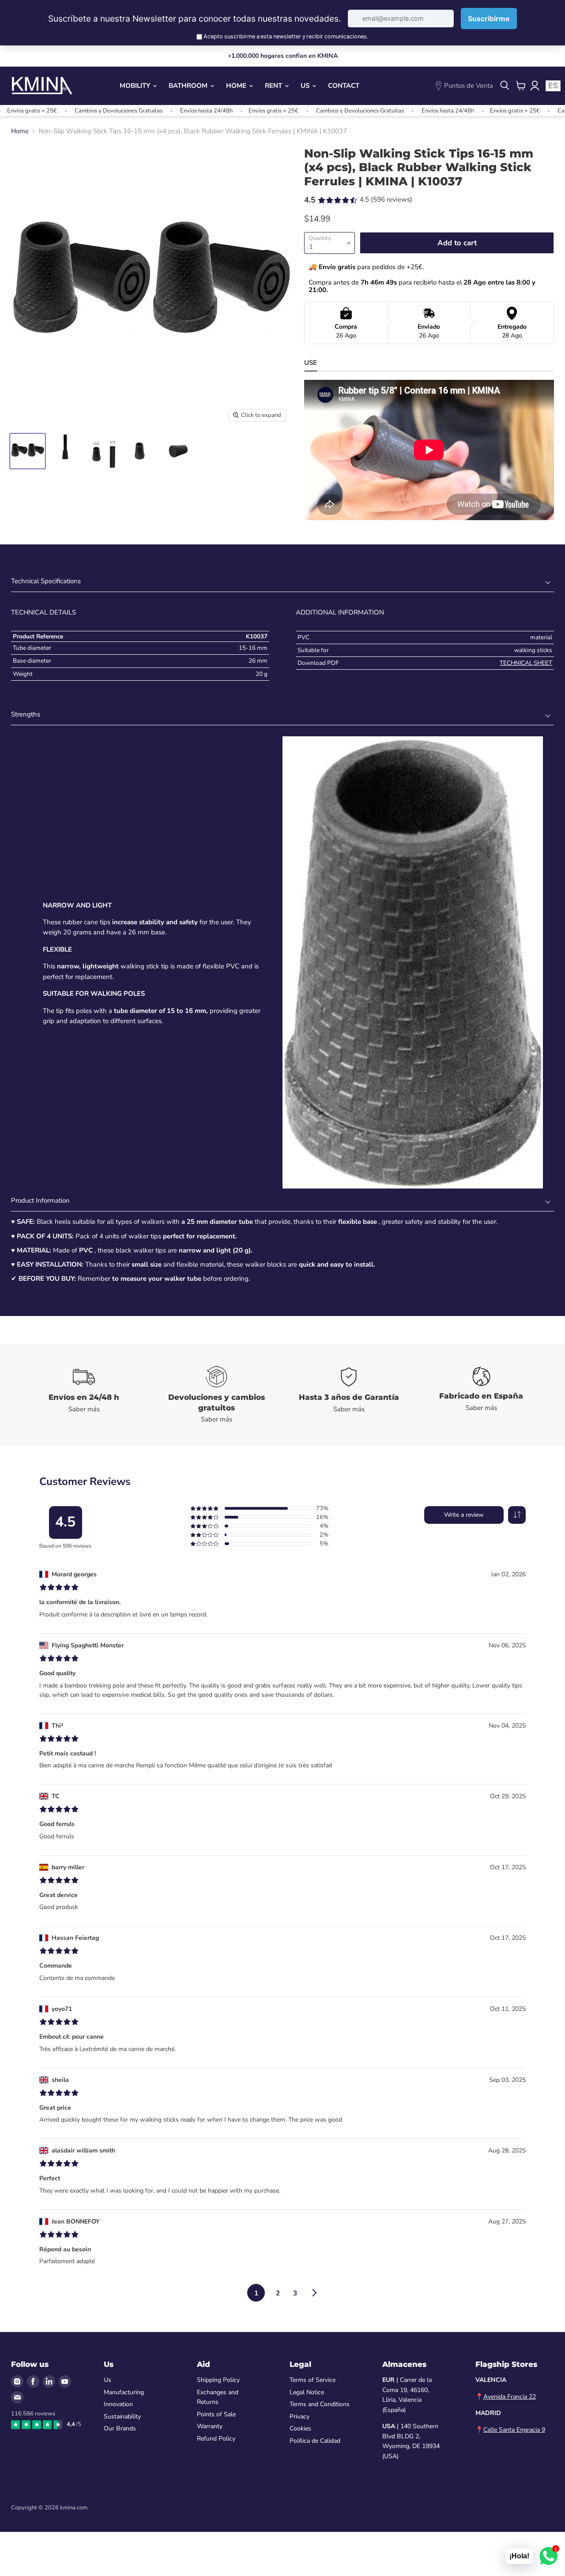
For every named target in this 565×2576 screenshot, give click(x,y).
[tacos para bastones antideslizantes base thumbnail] (178, 451)
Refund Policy (216, 2439)
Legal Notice (307, 2392)
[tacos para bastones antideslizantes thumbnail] (28, 451)
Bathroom (189, 86)
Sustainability (122, 2417)
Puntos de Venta (469, 86)
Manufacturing (124, 2392)
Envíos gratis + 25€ (221, 111)
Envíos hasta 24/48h (154, 111)
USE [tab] (311, 363)
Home (237, 86)
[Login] (535, 86)
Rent (274, 86)
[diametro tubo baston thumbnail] (103, 451)
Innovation (118, 2404)
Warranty (210, 2426)
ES (553, 86)
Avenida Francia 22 (510, 2397)
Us (306, 86)
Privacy (299, 2417)
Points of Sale (216, 2414)
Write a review (464, 1515)
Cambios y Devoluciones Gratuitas (66, 111)
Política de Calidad (315, 2441)
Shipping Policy (218, 2380)
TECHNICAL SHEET (526, 663)
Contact (344, 86)
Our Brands (120, 2428)
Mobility (136, 86)
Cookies (300, 2428)
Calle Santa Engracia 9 (514, 2430)
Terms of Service (313, 2380)
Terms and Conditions (320, 2404)
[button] (517, 1515)
